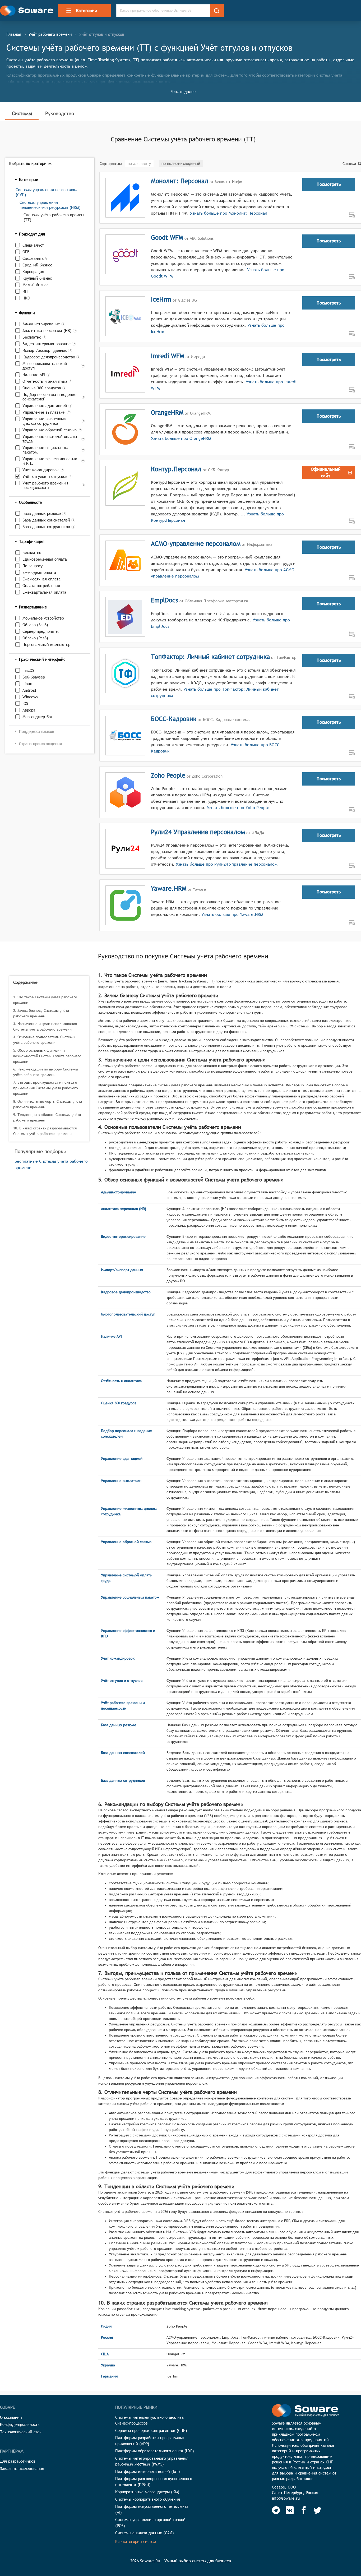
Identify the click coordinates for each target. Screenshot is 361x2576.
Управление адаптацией (45, 406)
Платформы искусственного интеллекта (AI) (152, 2509)
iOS (25, 703)
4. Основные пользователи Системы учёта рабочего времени (44, 1040)
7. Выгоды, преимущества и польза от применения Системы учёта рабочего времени (46, 1088)
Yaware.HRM (169, 888)
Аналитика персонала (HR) (47, 331)
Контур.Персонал (176, 469)
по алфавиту (139, 163)
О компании (11, 2417)
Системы (22, 113)
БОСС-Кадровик (174, 719)
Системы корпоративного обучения (148, 2499)
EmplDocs (165, 600)
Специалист (33, 245)
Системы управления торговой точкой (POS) (150, 2523)
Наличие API (34, 375)
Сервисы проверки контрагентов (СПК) (151, 2430)
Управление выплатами (44, 412)
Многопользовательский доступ (45, 366)
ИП (25, 291)
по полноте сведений (181, 163)
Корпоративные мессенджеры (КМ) (147, 2492)
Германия (109, 2376)
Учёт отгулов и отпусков (45, 476)
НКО (26, 298)
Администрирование (41, 324)
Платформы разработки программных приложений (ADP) (150, 2441)
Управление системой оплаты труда (50, 439)
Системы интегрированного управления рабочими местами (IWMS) (152, 2461)
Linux (27, 684)
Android (29, 690)
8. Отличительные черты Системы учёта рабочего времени (48, 1104)
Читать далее (183, 92)
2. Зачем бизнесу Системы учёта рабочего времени (41, 1013)
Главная (14, 34)
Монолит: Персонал (180, 181)
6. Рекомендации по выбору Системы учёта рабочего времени (46, 1072)
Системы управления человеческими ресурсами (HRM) (50, 205)
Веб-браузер (34, 677)
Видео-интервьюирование (47, 344)
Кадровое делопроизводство (49, 357)
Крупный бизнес (37, 278)
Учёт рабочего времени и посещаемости (46, 485)
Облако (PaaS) (35, 638)
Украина (108, 2365)
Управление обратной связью (50, 430)
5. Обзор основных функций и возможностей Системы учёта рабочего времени (47, 1056)
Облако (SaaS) (35, 625)
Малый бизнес (35, 285)
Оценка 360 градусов (42, 388)
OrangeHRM (167, 412)
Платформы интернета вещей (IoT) (148, 2471)
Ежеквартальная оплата (44, 592)
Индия (106, 2326)
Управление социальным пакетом (45, 450)
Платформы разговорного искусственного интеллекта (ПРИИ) (154, 2482)
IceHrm (161, 299)
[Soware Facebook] (304, 2510)
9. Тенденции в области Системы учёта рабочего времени (47, 1117)
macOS (28, 670)
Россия (107, 2337)
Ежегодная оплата (39, 572)
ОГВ (26, 252)
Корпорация (33, 272)
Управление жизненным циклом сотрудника (44, 421)
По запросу (33, 566)
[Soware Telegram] (276, 2510)
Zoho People (168, 775)
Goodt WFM (167, 237)
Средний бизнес (37, 265)
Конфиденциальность (20, 2424)
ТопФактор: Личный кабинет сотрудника (210, 657)
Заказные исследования (22, 2469)
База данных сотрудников (46, 527)
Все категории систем (136, 2542)
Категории (87, 11)
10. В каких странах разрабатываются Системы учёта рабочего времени (45, 1131)
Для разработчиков (18, 2461)
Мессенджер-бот (38, 717)
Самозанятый (35, 258)
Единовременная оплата (45, 559)
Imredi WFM (168, 356)
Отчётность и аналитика (45, 381)
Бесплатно (32, 337)
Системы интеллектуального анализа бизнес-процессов (149, 2420)
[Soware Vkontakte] (290, 2510)
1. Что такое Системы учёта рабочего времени (45, 1000)
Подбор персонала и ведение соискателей (49, 397)
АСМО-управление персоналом (196, 543)
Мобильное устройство (43, 618)
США (105, 2354)
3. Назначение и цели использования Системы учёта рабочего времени (45, 1026)
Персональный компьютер (46, 645)
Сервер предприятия (41, 631)
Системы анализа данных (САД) (145, 2533)
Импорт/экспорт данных (45, 350)
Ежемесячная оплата (41, 579)
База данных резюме (42, 513)
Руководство (60, 113)
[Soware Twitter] (317, 2510)
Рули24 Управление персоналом (198, 832)
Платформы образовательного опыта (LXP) (155, 2451)
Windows (30, 697)
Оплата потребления (41, 586)
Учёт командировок (41, 470)
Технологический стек (21, 2432)
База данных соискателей (46, 520)
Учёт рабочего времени (50, 34)
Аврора (29, 710)
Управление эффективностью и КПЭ (50, 461)
